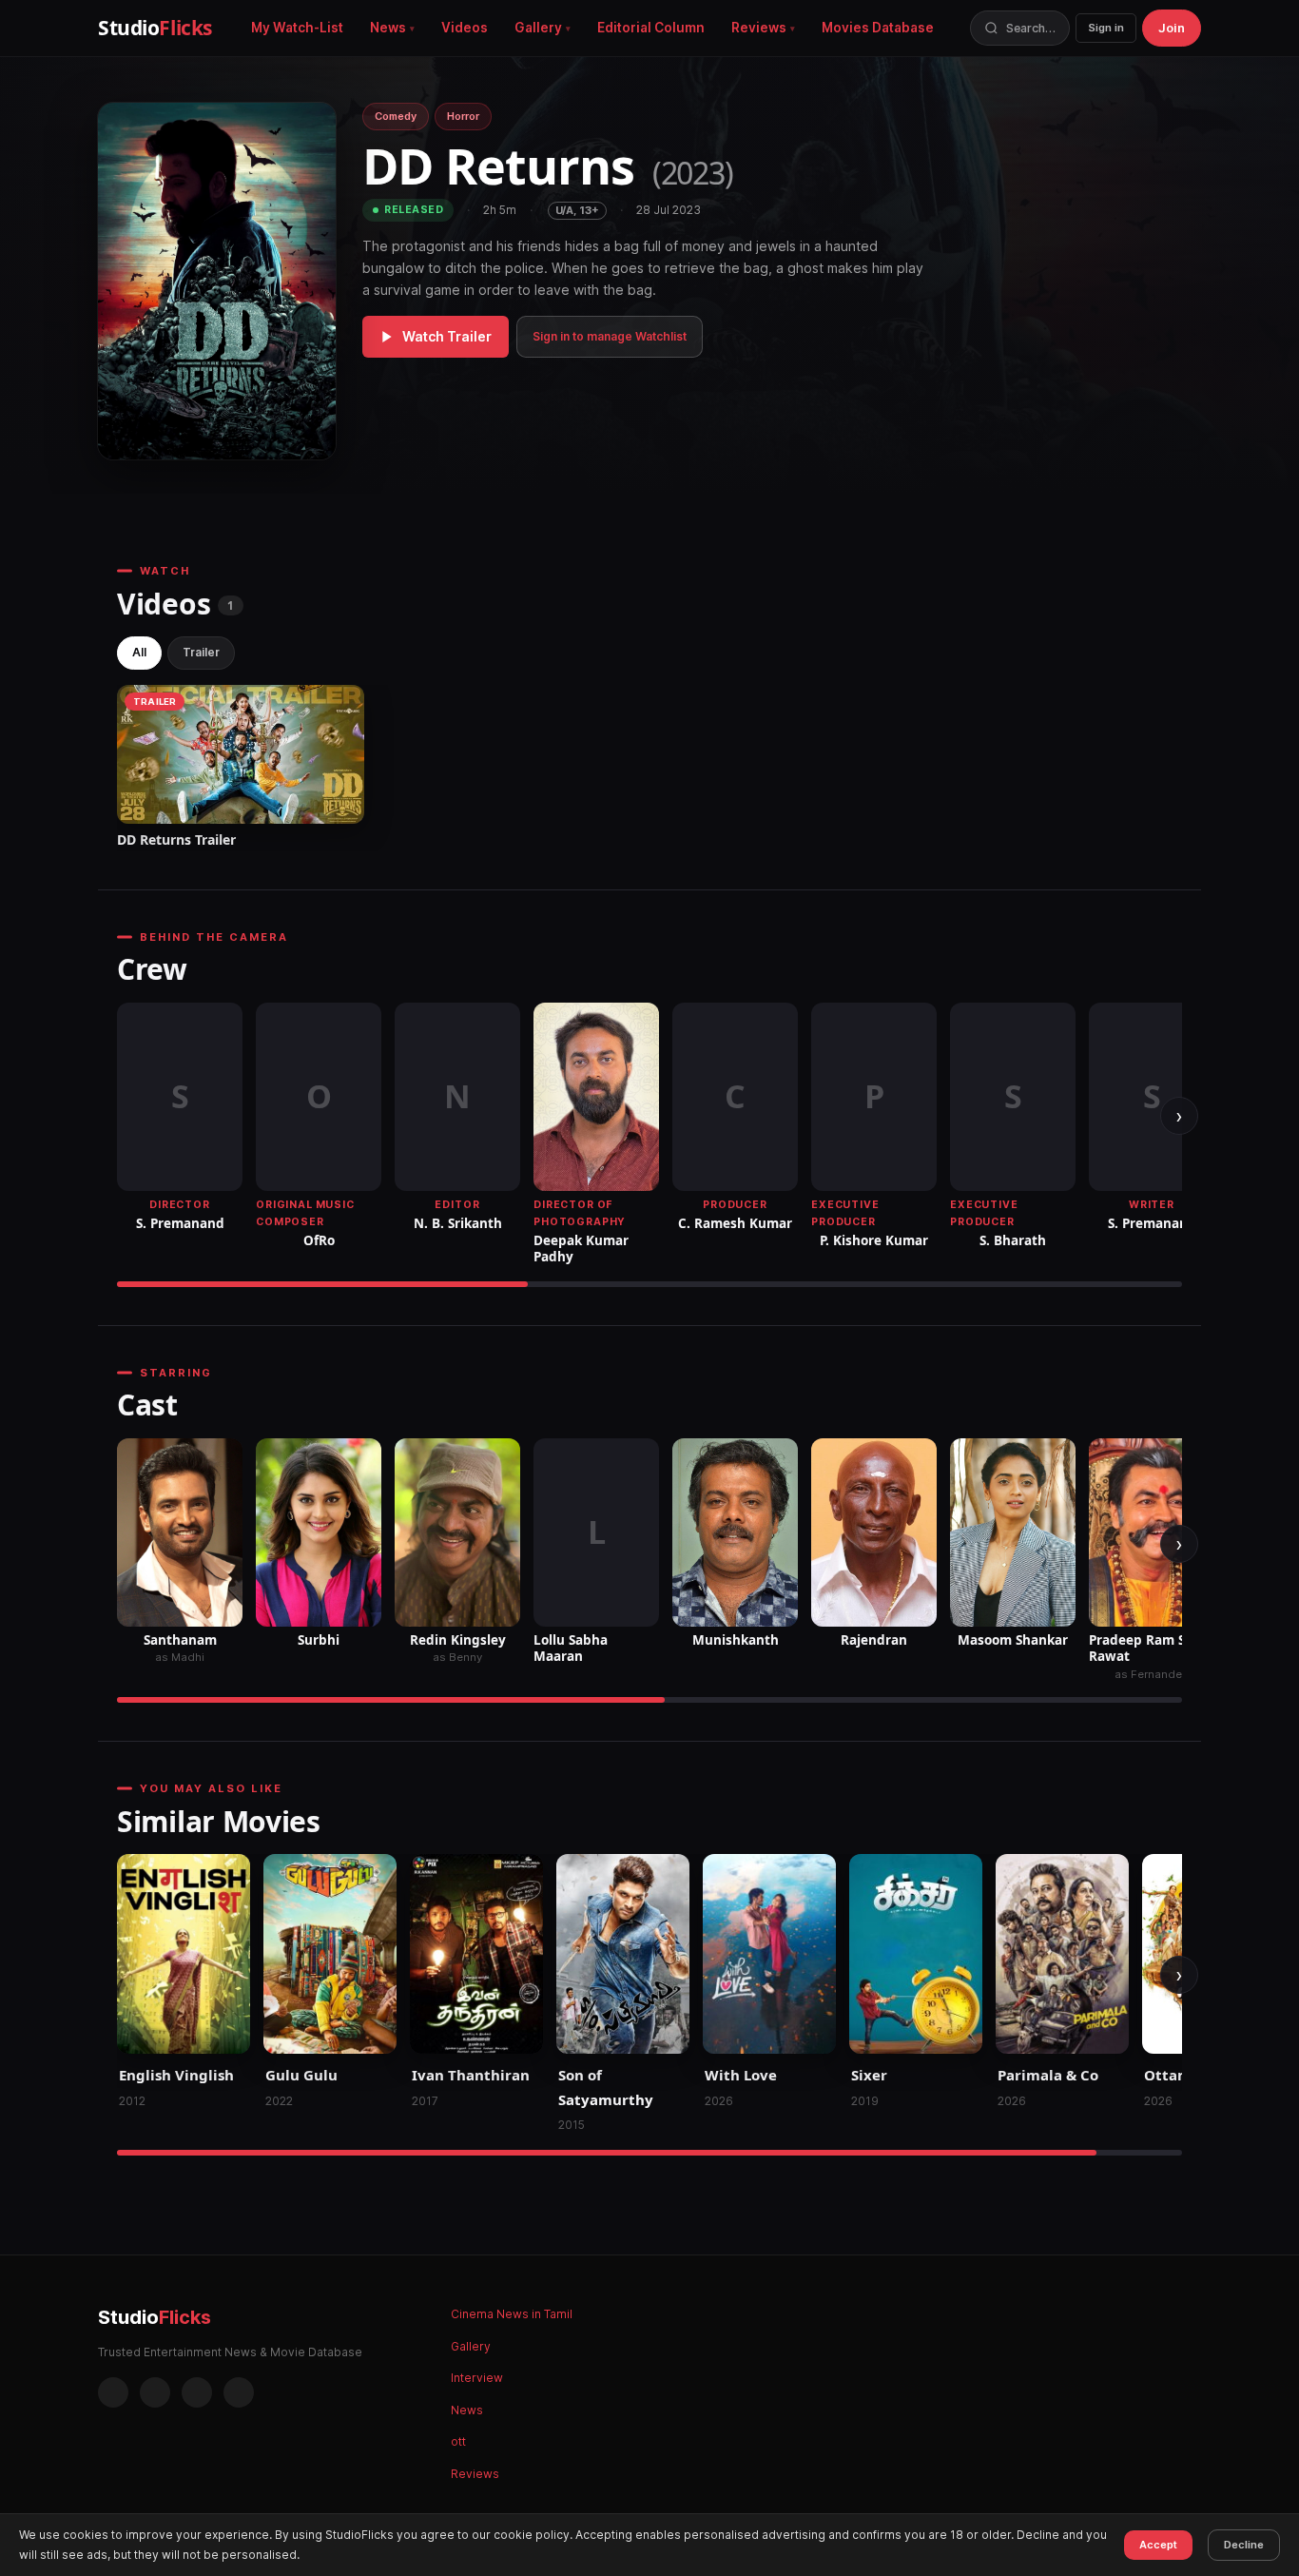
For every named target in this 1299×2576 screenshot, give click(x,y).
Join (1172, 28)
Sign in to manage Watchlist (610, 336)
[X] (197, 2392)
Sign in (1106, 28)
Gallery (538, 28)
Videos (465, 28)
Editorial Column (651, 28)
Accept (1158, 2545)
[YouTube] (239, 2392)
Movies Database (878, 28)
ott (458, 2441)
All (139, 652)
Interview (477, 2378)
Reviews (759, 28)
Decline (1244, 2545)
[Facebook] (113, 2392)
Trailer (201, 652)
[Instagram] (155, 2392)
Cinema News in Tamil (512, 2314)
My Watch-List (297, 28)
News (388, 28)
